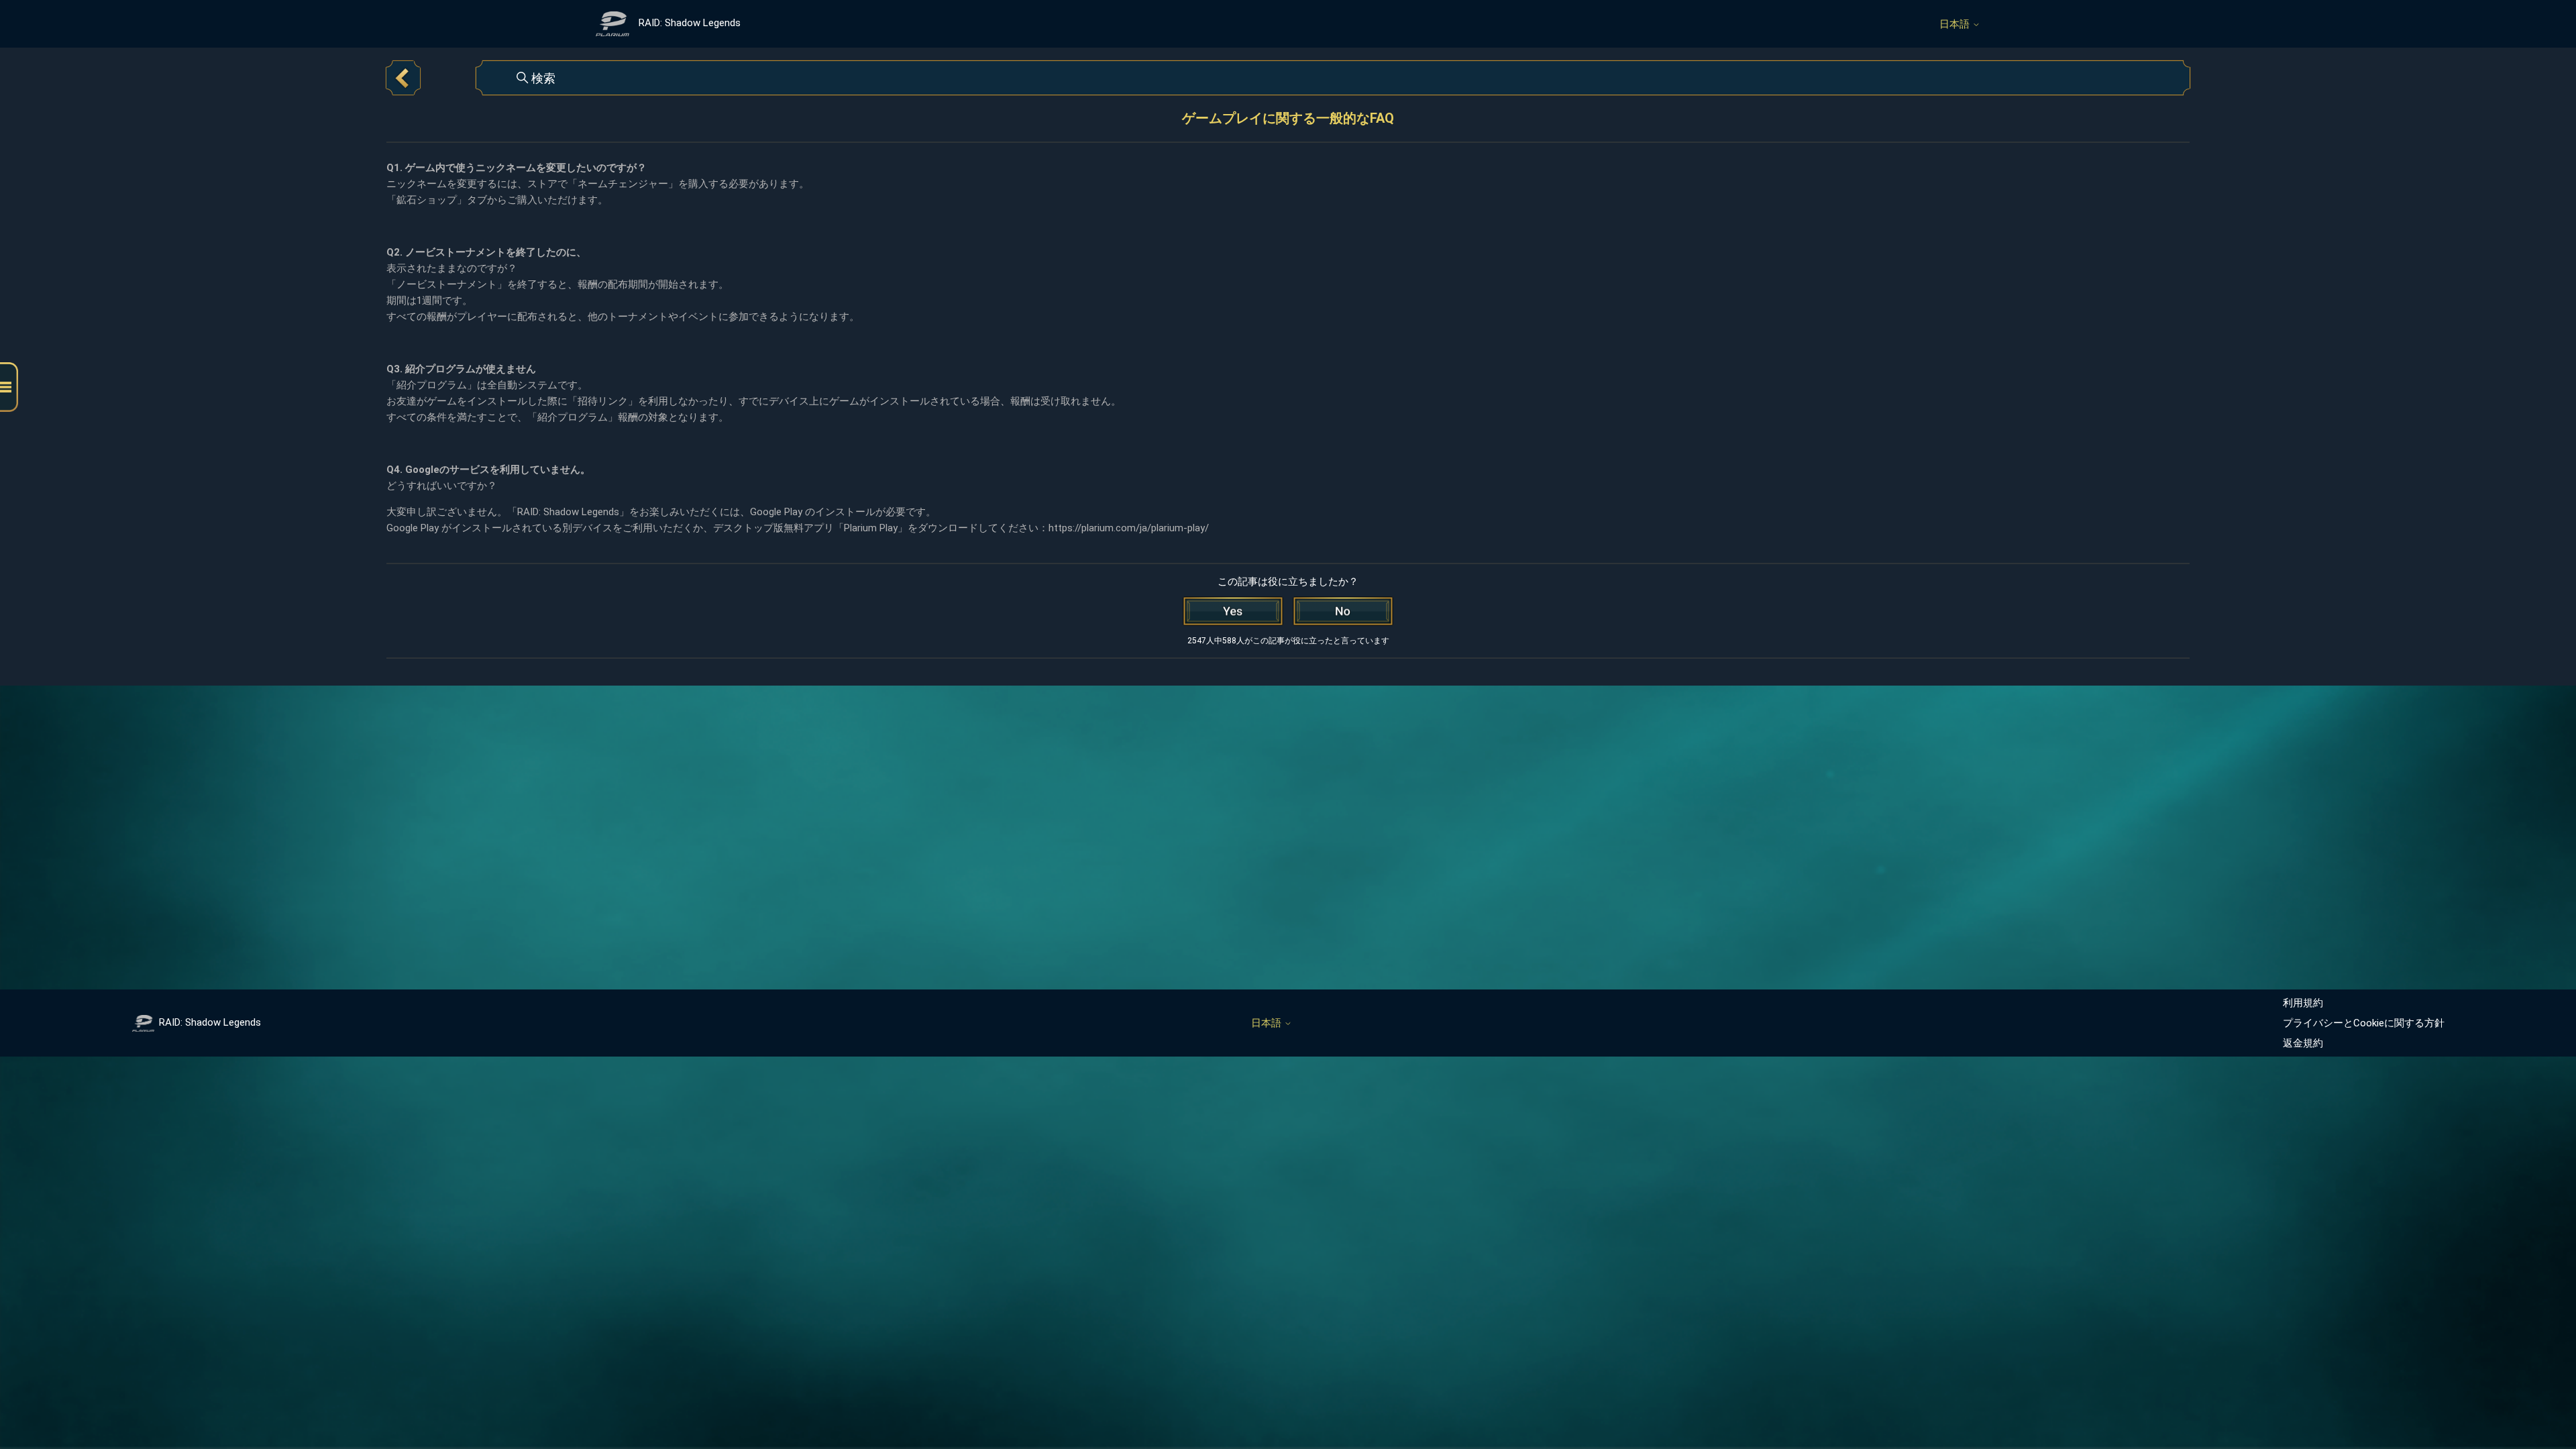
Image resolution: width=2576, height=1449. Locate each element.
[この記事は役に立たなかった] (1343, 611)
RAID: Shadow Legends (210, 1022)
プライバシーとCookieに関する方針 (2364, 1023)
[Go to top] (2546, 1397)
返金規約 (2303, 1043)
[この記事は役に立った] (1233, 611)
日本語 (1956, 24)
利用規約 (2303, 1003)
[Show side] (9, 387)
